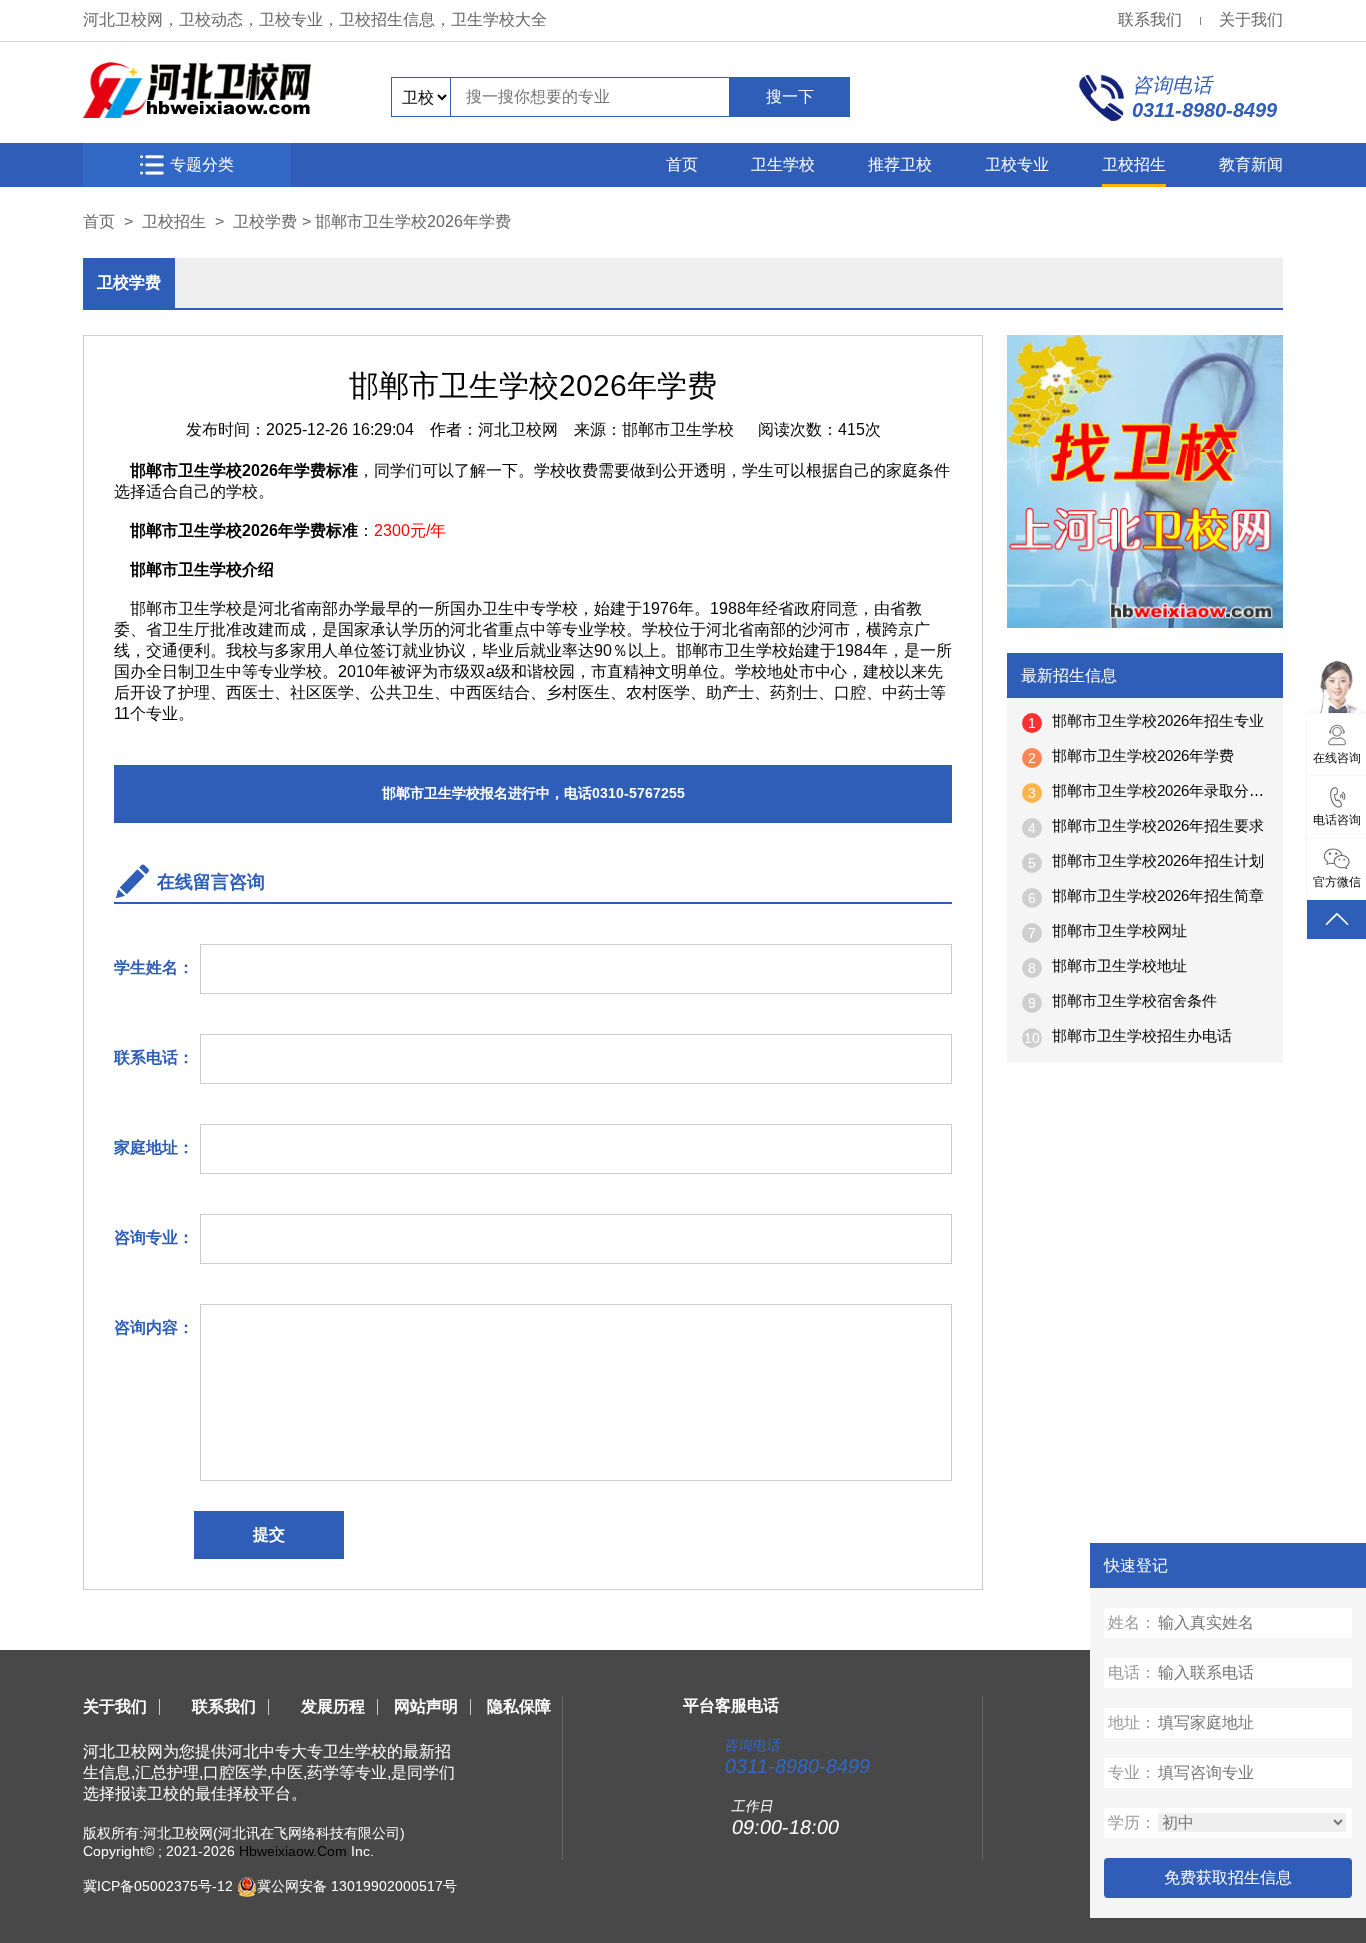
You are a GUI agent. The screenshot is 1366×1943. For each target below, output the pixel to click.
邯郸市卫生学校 (678, 429)
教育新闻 (1251, 164)
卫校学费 (265, 221)
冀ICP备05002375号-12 (158, 1886)
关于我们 (1251, 19)
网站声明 (426, 1706)
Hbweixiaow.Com (293, 1851)
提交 (269, 1534)
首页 (682, 164)
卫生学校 (783, 164)
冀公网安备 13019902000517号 (357, 1886)
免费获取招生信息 (1228, 1877)
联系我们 (1150, 19)
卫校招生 (1134, 164)
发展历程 (333, 1706)
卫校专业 (1017, 164)
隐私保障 (519, 1706)
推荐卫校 (900, 164)
